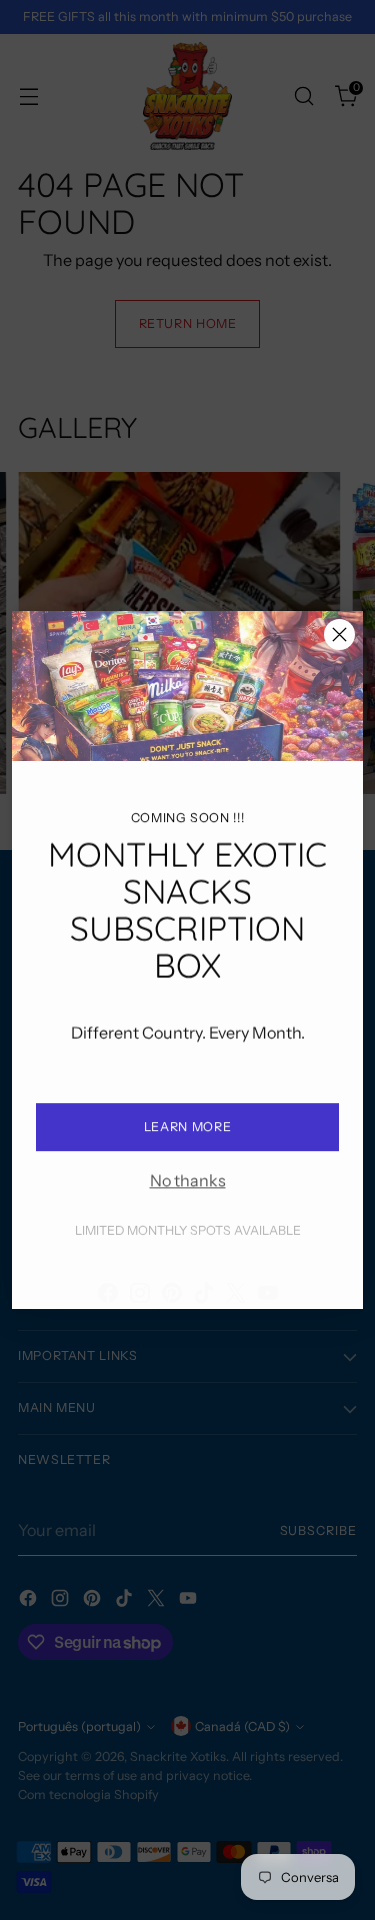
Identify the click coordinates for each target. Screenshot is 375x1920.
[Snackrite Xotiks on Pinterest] (172, 1279)
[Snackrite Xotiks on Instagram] (140, 1279)
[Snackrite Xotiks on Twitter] (236, 1279)
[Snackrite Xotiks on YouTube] (268, 1279)
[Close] (339, 634)
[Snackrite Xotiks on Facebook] (108, 1279)
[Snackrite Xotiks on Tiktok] (204, 1279)
